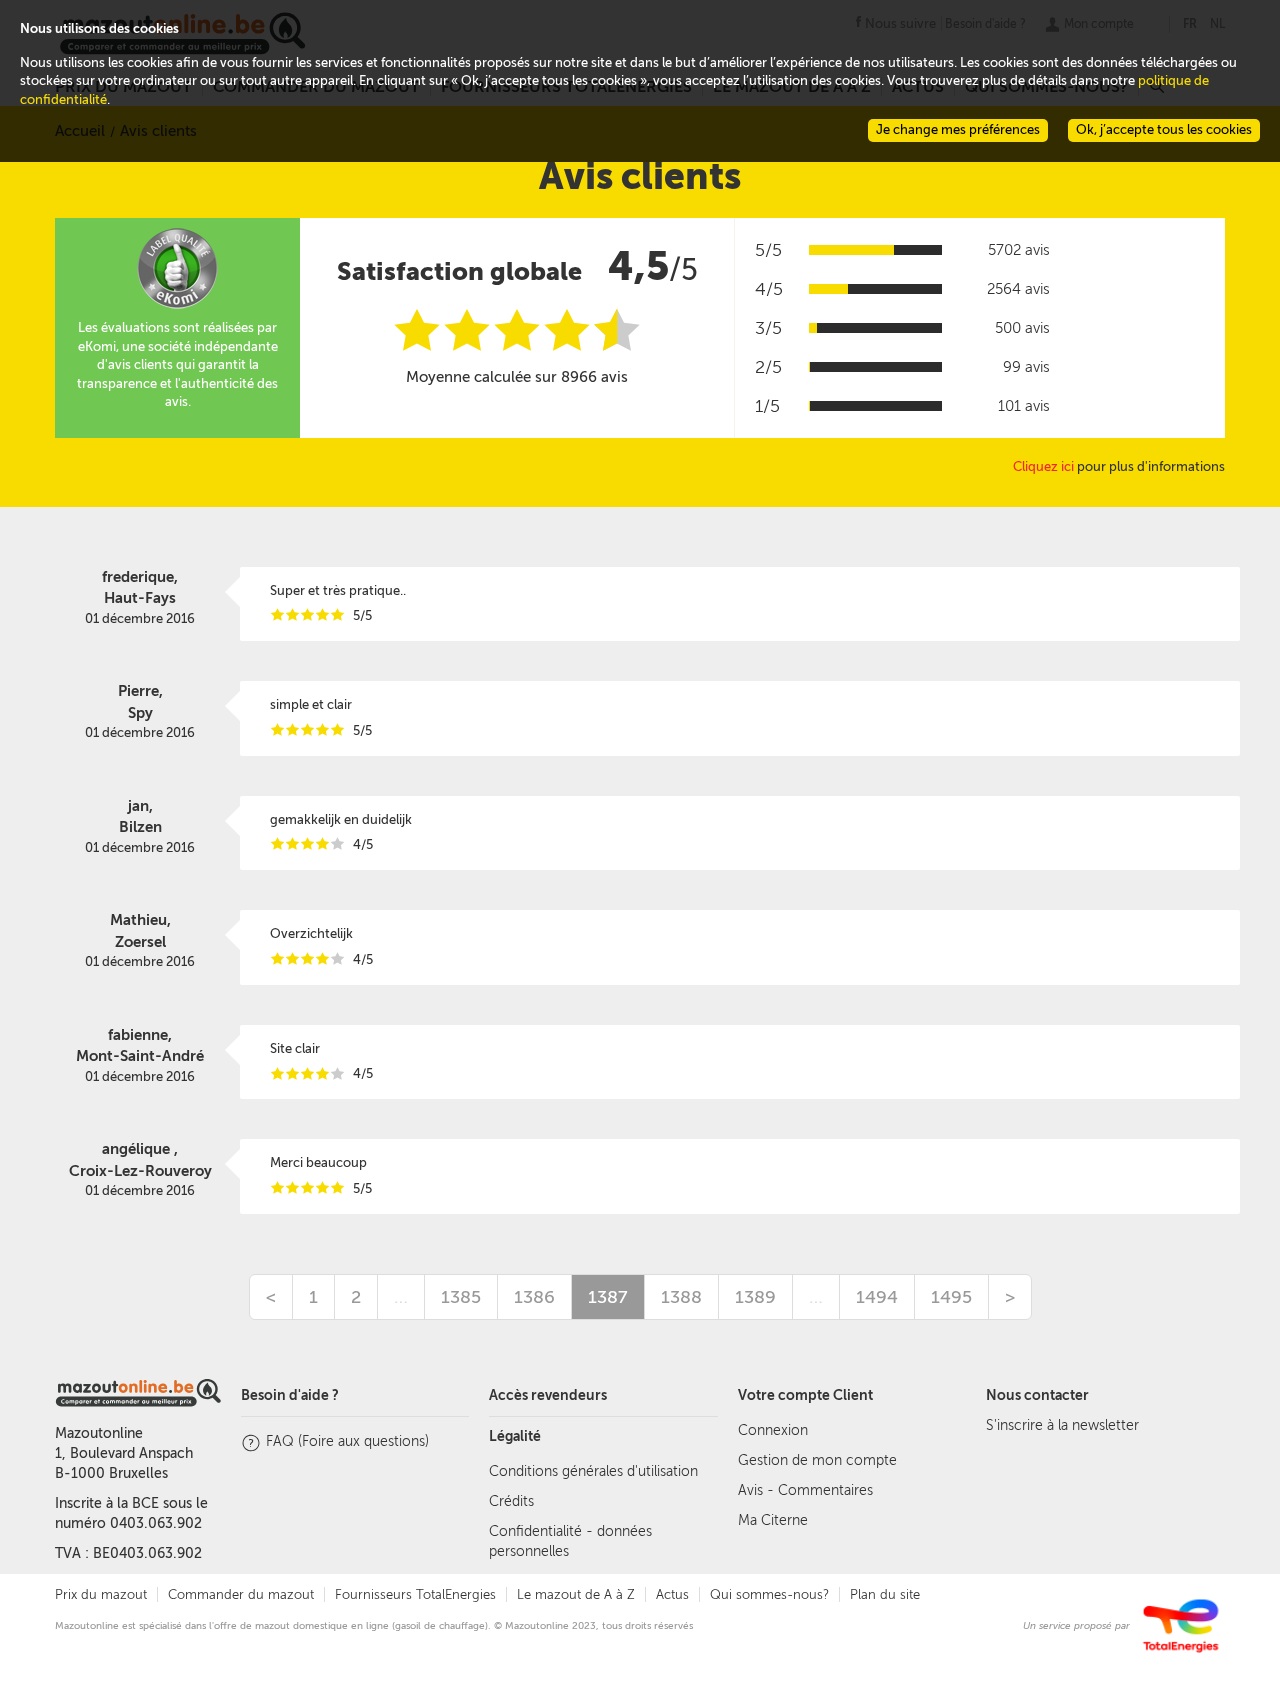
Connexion (773, 1430)
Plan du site (885, 1594)
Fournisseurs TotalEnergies (415, 1594)
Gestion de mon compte (817, 1460)
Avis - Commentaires (805, 1490)
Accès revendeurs (548, 1395)
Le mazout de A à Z (576, 1594)
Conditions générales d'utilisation (593, 1471)
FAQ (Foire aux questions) (347, 1441)
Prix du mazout (101, 1594)
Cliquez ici (1043, 466)
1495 (951, 1297)
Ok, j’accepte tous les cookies (1164, 129)
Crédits (511, 1501)
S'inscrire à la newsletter (1062, 1425)
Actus (672, 1594)
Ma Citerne (773, 1520)
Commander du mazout (241, 1594)
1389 (755, 1297)
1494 (877, 1297)
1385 (461, 1297)
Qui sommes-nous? (769, 1594)
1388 (681, 1297)
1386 (534, 1297)
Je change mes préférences (958, 129)
